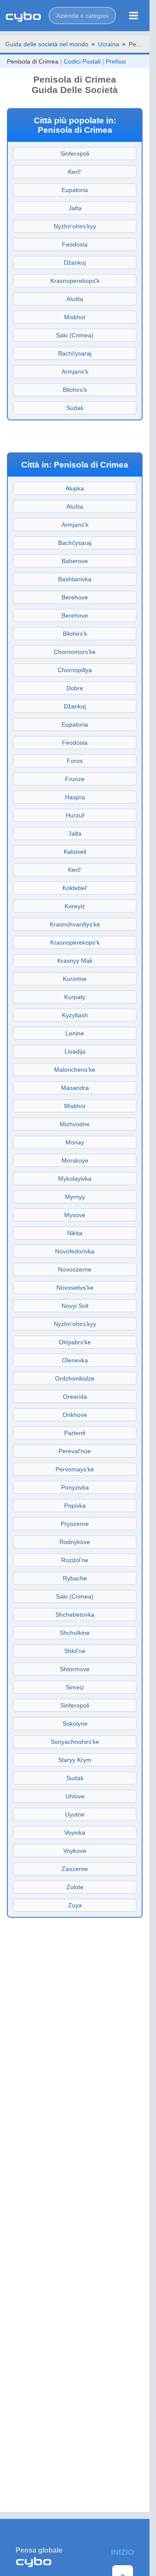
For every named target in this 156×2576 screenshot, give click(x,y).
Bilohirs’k (75, 390)
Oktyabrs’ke (75, 1342)
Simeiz (75, 1687)
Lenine (75, 1033)
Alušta (75, 299)
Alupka (75, 488)
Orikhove (75, 1415)
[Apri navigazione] (134, 16)
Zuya (75, 1905)
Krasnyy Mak (75, 961)
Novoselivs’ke (75, 1288)
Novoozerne (75, 1269)
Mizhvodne (75, 1124)
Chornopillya (75, 670)
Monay (75, 1142)
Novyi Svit (75, 1306)
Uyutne (75, 1814)
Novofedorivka (75, 1251)
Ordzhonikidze (75, 1378)
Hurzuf (75, 815)
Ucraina (109, 44)
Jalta (75, 208)
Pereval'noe (75, 1451)
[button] (82, 16)
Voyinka (75, 1833)
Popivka (75, 1506)
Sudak (75, 408)
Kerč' (75, 172)
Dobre (75, 688)
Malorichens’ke (75, 1070)
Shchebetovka (75, 1615)
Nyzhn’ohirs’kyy (75, 226)
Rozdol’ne (75, 1560)
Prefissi (116, 61)
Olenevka (75, 1360)
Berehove (75, 597)
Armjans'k (75, 372)
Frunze (75, 779)
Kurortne (75, 979)
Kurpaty (75, 997)
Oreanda (75, 1397)
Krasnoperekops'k (75, 281)
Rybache (75, 1578)
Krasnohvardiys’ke (75, 924)
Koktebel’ (75, 888)
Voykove (75, 1851)
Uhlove (75, 1796)
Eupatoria (75, 190)
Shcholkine (75, 1633)
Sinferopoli (75, 154)
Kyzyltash (75, 1015)
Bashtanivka (75, 579)
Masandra (75, 1088)
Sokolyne (75, 1724)
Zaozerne (75, 1869)
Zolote (75, 1887)
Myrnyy (75, 1197)
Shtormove (75, 1669)
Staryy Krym (75, 1760)
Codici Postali (82, 61)
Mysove (75, 1215)
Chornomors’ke (75, 652)
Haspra (75, 797)
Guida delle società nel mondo (47, 44)
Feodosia (75, 244)
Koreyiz (75, 906)
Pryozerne (75, 1524)
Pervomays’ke (75, 1469)
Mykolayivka (75, 1179)
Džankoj (75, 263)
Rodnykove (75, 1542)
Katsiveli (75, 852)
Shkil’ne (75, 1651)
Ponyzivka (75, 1487)
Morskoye (75, 1160)
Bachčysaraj (75, 353)
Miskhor (75, 317)
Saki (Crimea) (75, 335)
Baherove (75, 561)
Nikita (75, 1233)
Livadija (75, 1051)
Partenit (75, 1433)
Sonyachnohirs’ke (75, 1742)
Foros (75, 761)
